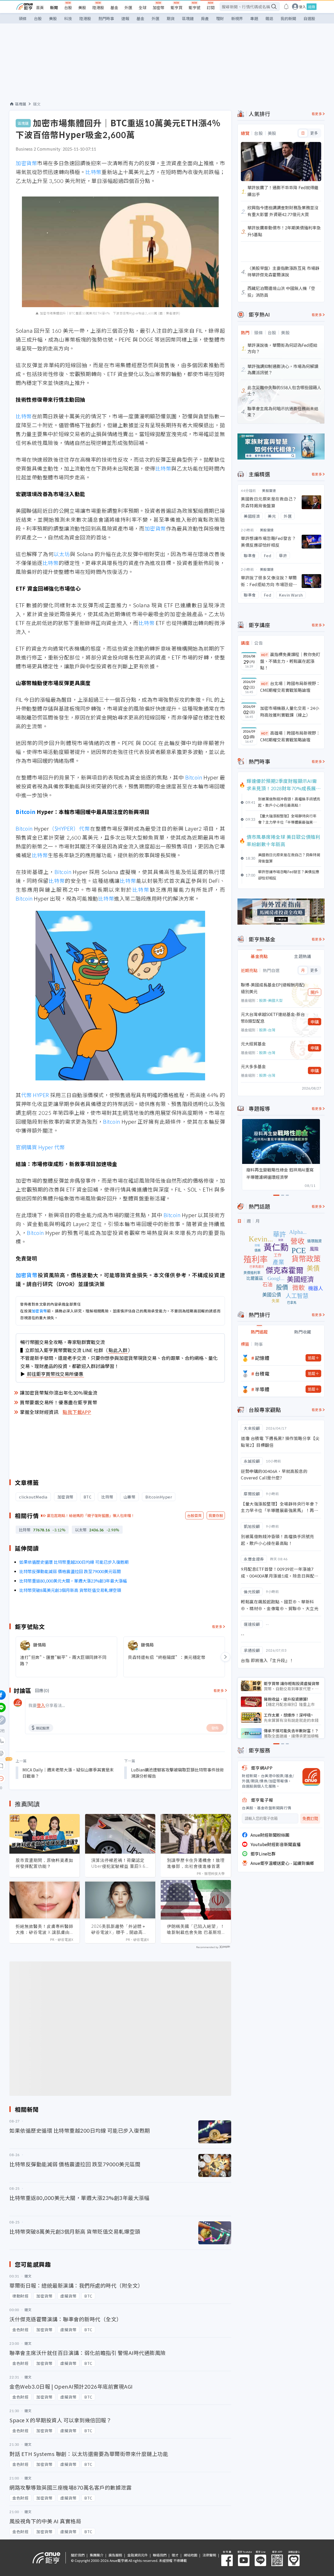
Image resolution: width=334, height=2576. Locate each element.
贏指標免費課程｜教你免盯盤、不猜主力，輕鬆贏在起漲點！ (290, 661)
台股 (68, 7)
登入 (302, 7)
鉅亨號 (195, 7)
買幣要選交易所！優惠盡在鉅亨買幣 (58, 1402)
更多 (314, 133)
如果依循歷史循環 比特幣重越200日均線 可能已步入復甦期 (74, 1562)
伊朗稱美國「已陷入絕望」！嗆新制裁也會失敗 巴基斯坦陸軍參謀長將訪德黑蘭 (196, 1929)
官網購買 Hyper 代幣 (40, 1147)
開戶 (315, 992)
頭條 (23, 18)
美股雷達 (269, 490)
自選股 (309, 18)
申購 (315, 1022)
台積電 (262, 1373)
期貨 (171, 18)
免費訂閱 (310, 1819)
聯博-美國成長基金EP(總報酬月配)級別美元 (273, 988)
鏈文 (37, 104)
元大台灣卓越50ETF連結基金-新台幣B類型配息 (273, 1018)
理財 (220, 18)
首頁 (40, 7)
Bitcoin (194, 777)
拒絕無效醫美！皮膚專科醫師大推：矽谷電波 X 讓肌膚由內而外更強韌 (44, 1929)
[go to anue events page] (286, 7)
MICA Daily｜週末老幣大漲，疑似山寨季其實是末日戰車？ (68, 1773)
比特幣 (93, 172)
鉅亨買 (177, 7)
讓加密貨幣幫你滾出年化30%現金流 (59, 1393)
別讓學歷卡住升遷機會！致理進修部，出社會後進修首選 (196, 1863)
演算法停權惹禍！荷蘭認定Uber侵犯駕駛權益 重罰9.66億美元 (120, 1863)
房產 (205, 18)
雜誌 (269, 18)
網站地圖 (190, 2555)
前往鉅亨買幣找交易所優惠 (55, 1374)
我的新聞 (288, 18)
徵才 (175, 2555)
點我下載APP (77, 1412)
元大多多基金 (253, 1066)
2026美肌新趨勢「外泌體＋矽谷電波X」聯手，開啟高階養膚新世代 (119, 1929)
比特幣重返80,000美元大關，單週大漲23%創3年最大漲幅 (73, 1581)
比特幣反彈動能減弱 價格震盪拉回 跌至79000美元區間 (70, 1571)
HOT (265, 655)
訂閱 (211, 7)
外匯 (128, 7)
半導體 (262, 1389)
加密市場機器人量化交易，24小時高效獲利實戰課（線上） (290, 711)
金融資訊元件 (138, 2555)
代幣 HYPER (35, 1095)
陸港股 (98, 7)
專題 (254, 18)
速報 (125, 18)
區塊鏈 (188, 18)
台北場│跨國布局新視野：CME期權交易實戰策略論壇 (290, 687)
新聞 (54, 7)
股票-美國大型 (271, 1000)
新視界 (237, 18)
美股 (82, 7)
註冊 (312, 7)
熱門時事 (106, 18)
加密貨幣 (26, 163)
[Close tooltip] (45, 1778)
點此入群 (118, 1350)
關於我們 (78, 2555)
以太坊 (62, 554)
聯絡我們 (160, 2555)
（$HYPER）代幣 (69, 828)
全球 (142, 7)
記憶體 (262, 1358)
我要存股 (216, 1515)
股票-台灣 (267, 1030)
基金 (114, 7)
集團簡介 (97, 2555)
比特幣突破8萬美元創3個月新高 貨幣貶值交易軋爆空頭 (70, 1590)
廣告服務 (115, 2555)
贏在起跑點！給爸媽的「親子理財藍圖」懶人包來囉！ (91, 1515)
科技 (68, 18)
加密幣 (159, 7)
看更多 (217, 1626)
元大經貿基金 (253, 1044)
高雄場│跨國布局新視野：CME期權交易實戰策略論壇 (290, 736)
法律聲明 (209, 2555)
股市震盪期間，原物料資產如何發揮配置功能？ (44, 1863)
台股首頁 (194, 1515)
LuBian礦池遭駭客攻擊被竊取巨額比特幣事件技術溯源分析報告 (177, 1773)
